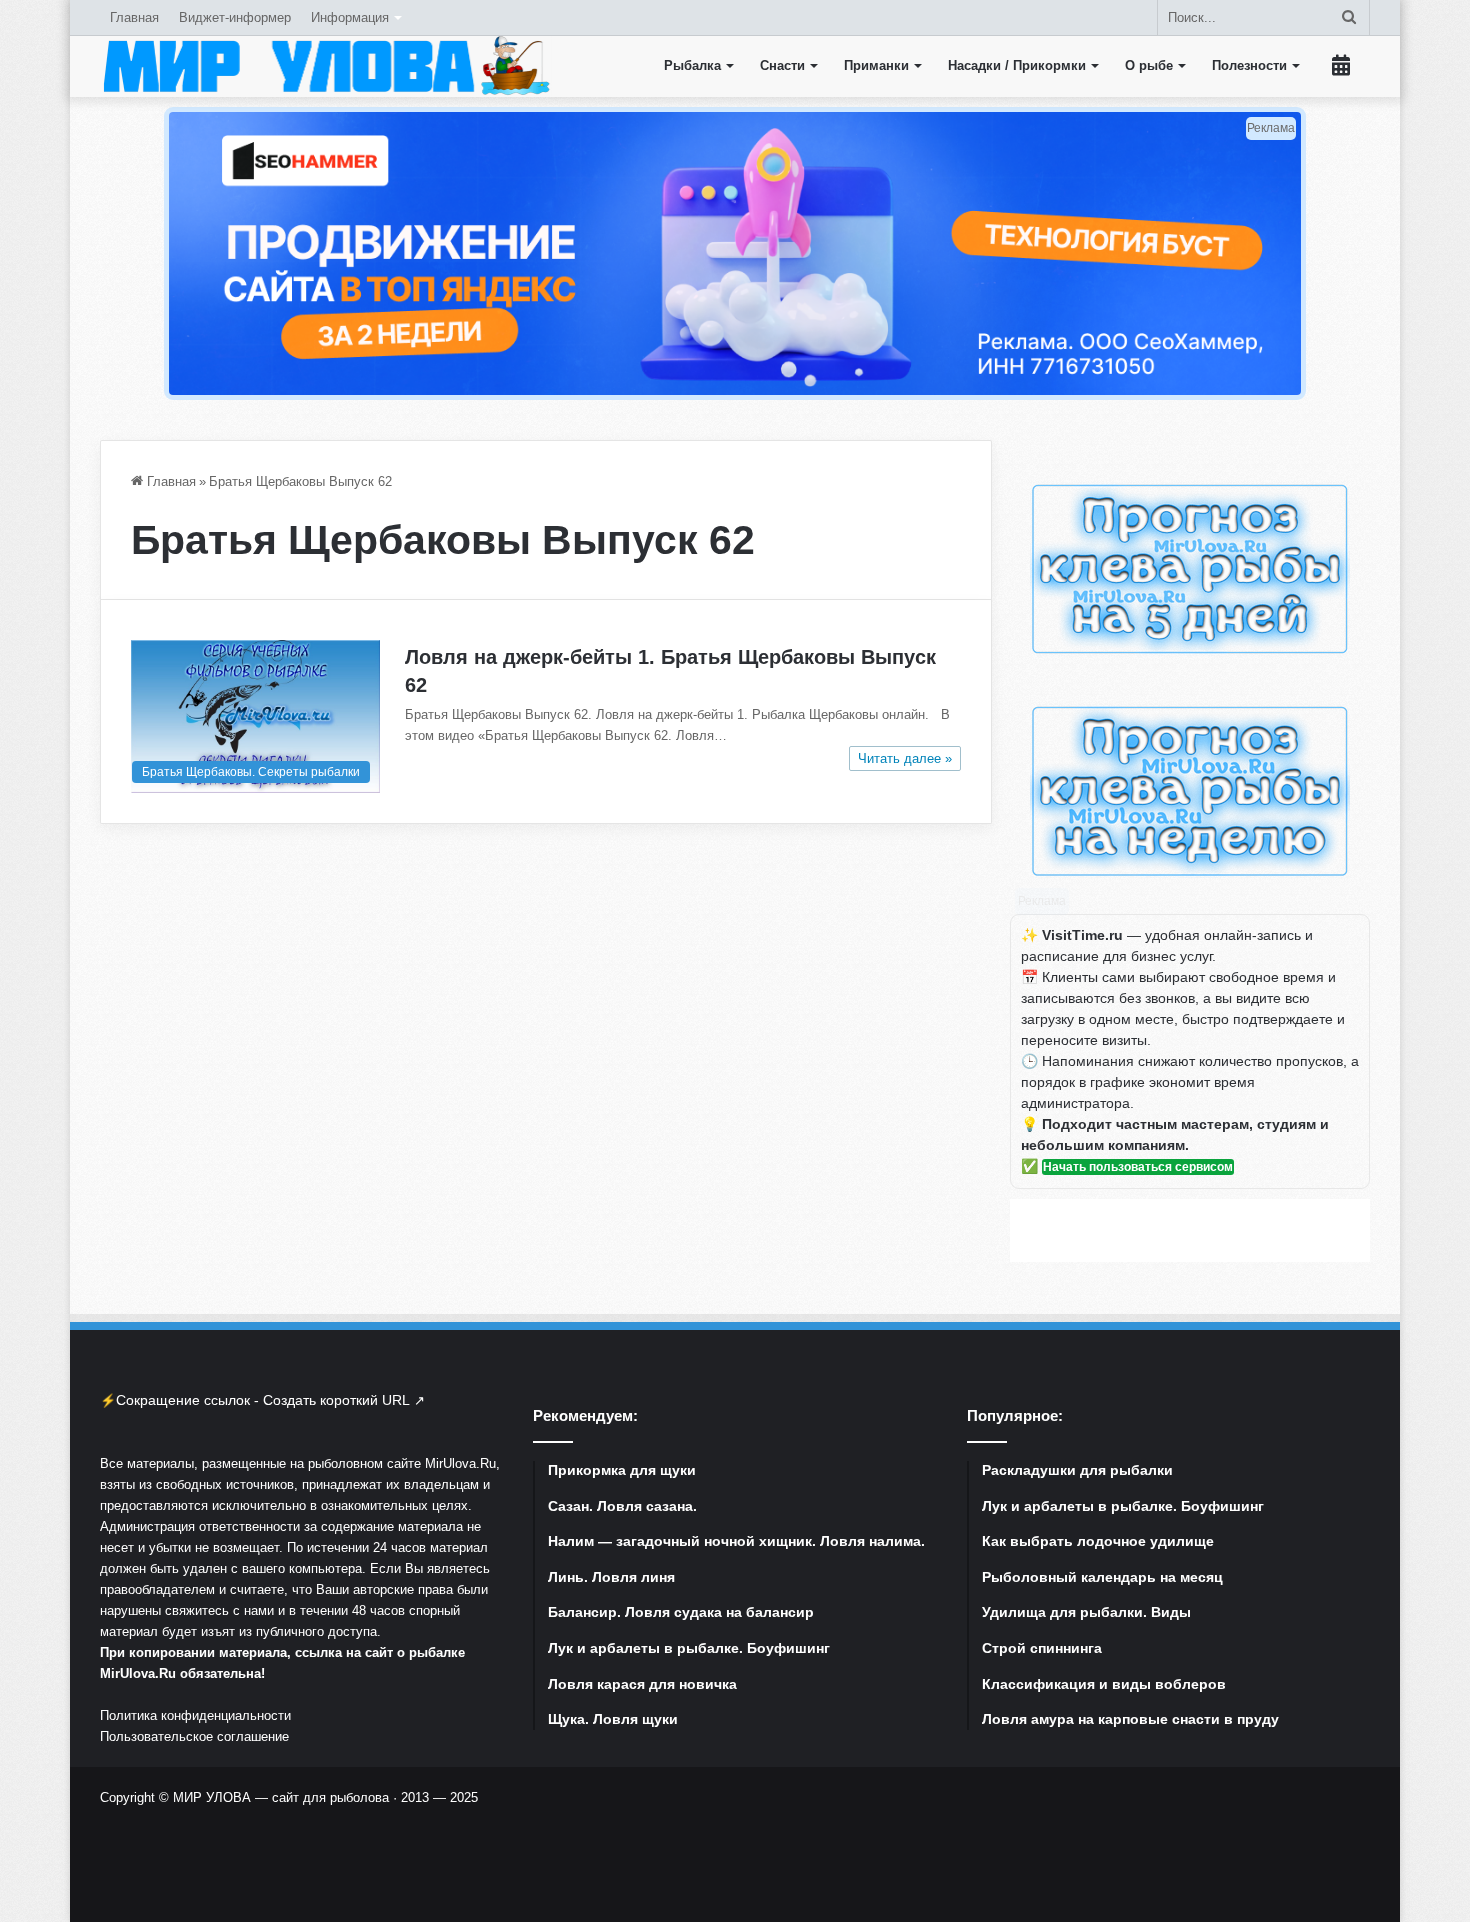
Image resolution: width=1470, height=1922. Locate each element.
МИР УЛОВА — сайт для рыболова (281, 1797)
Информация (350, 17)
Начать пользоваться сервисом (1138, 1167)
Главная (134, 17)
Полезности (1249, 65)
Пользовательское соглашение (194, 1736)
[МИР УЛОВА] (326, 66)
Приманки (876, 65)
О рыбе (1149, 65)
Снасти (782, 65)
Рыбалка (692, 65)
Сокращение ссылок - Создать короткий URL (263, 1400)
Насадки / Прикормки (1017, 65)
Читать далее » (905, 758)
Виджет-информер (235, 17)
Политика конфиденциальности (195, 1715)
